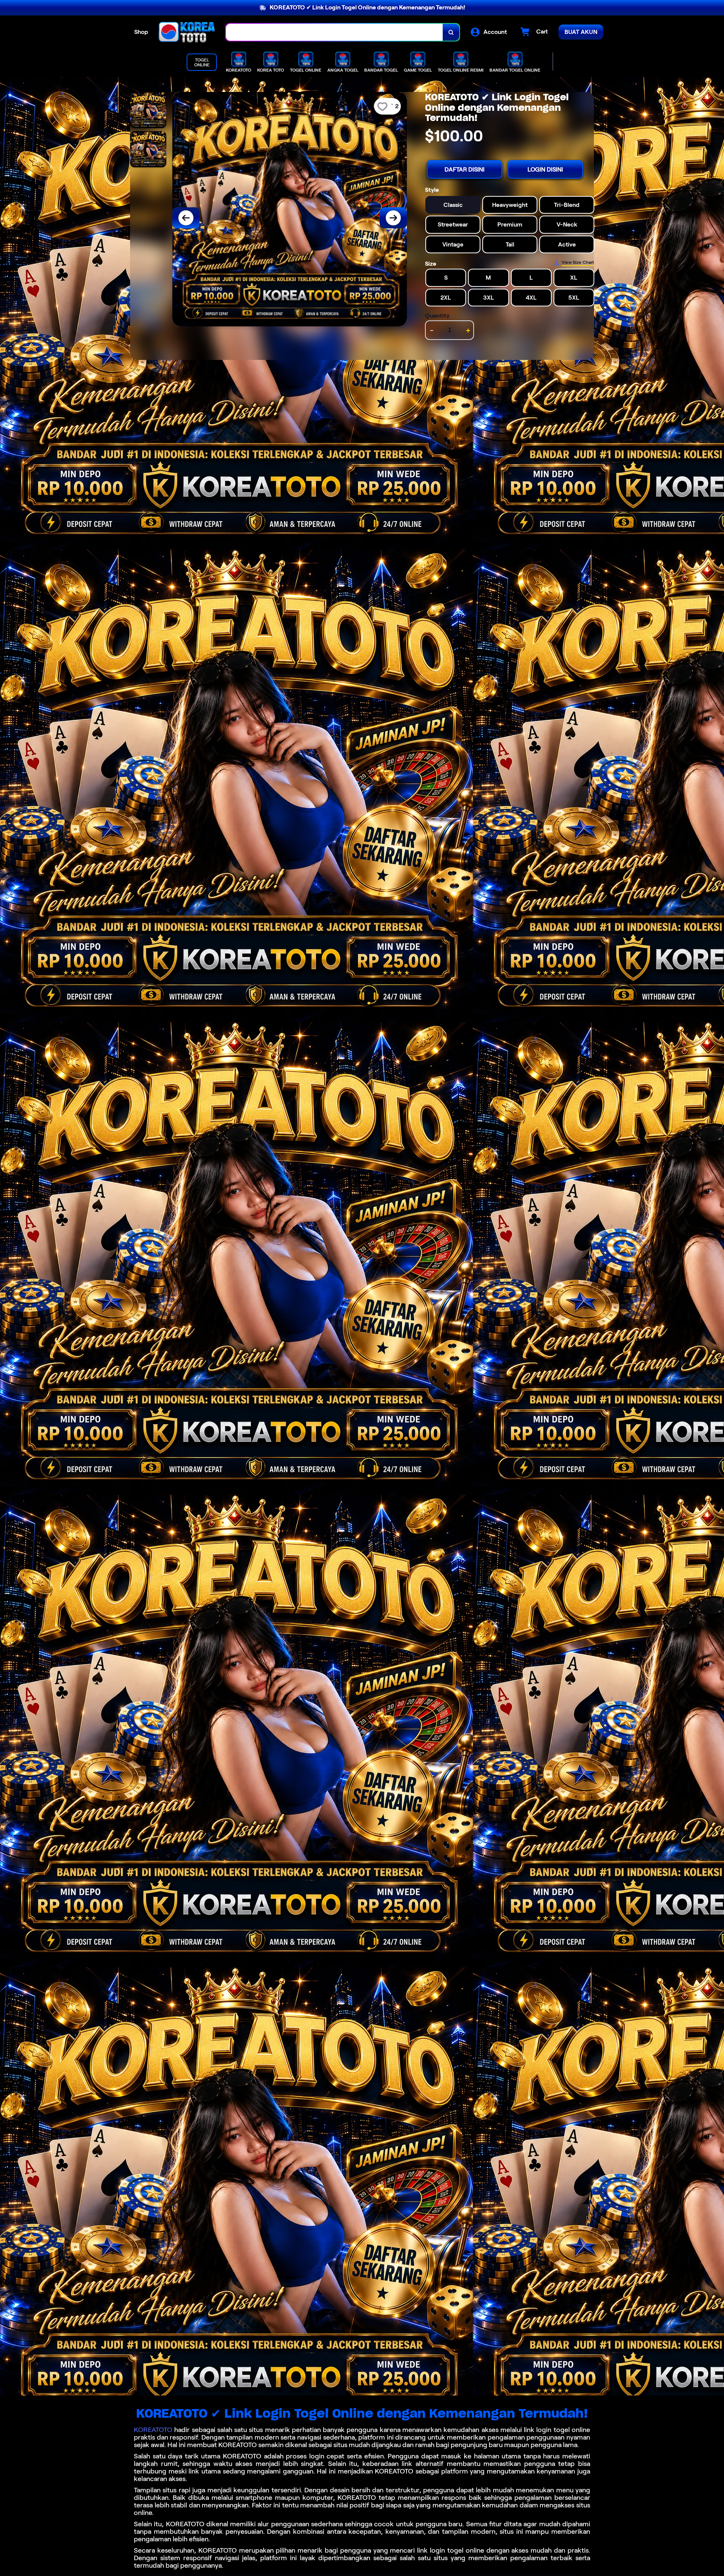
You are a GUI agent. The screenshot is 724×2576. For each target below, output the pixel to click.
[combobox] (334, 32)
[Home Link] (187, 32)
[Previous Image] (186, 218)
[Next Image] (393, 218)
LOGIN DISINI (545, 169)
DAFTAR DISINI (465, 169)
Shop (141, 32)
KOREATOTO (153, 2430)
